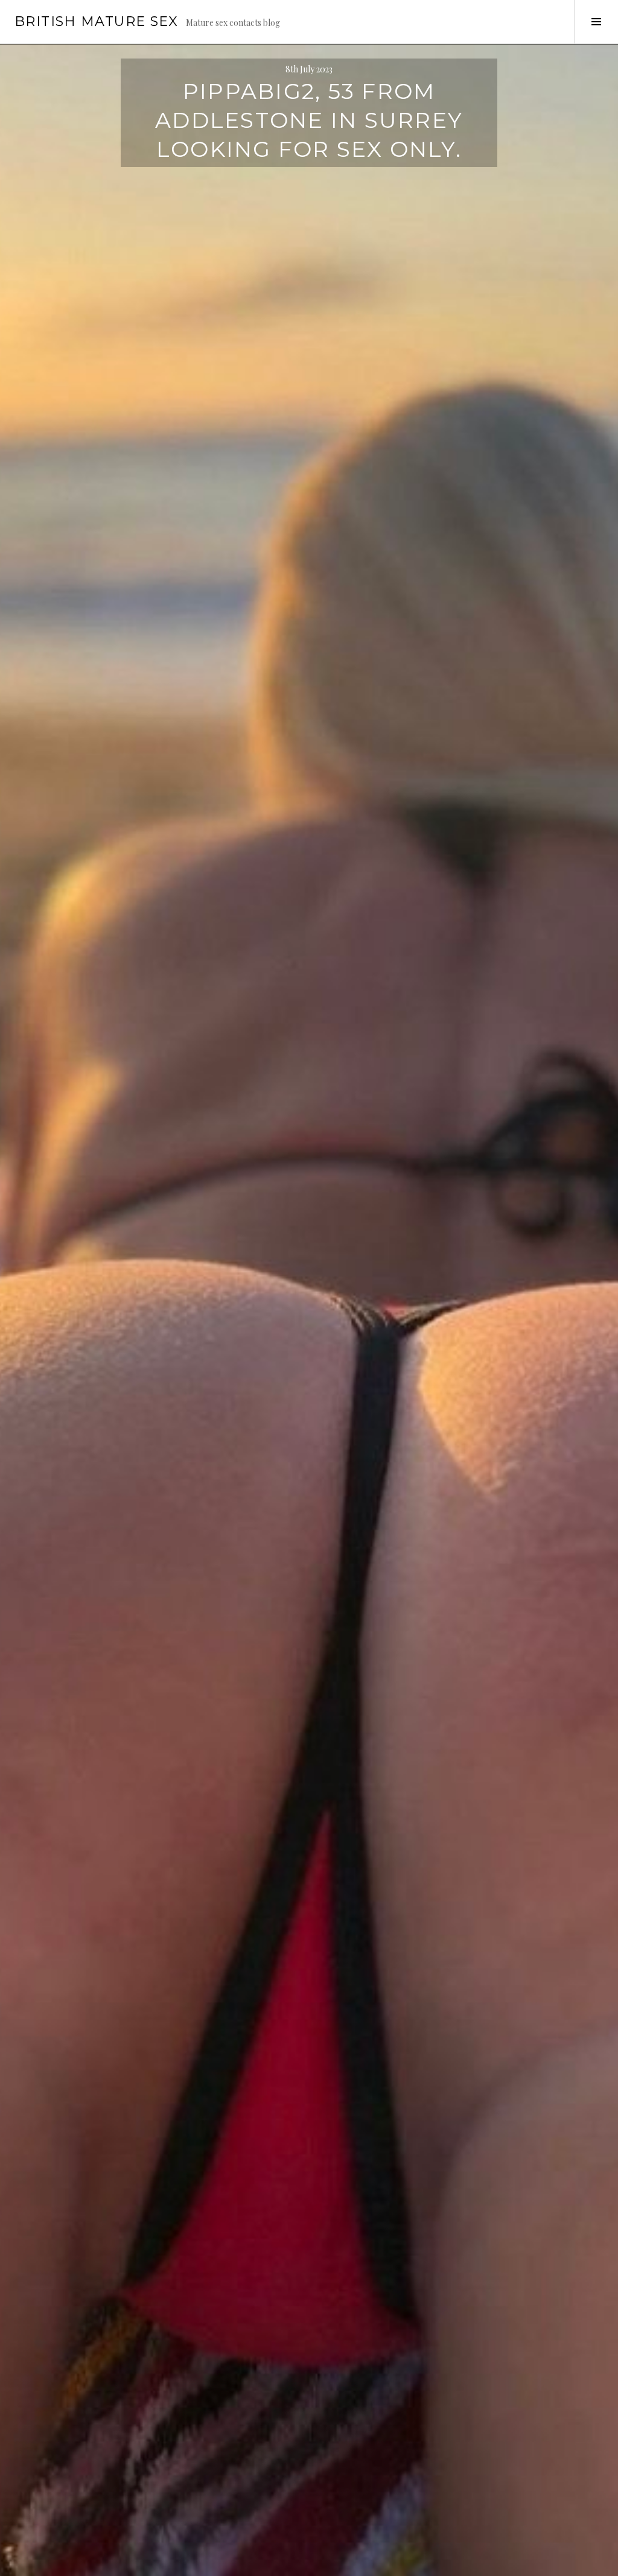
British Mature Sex (97, 21)
